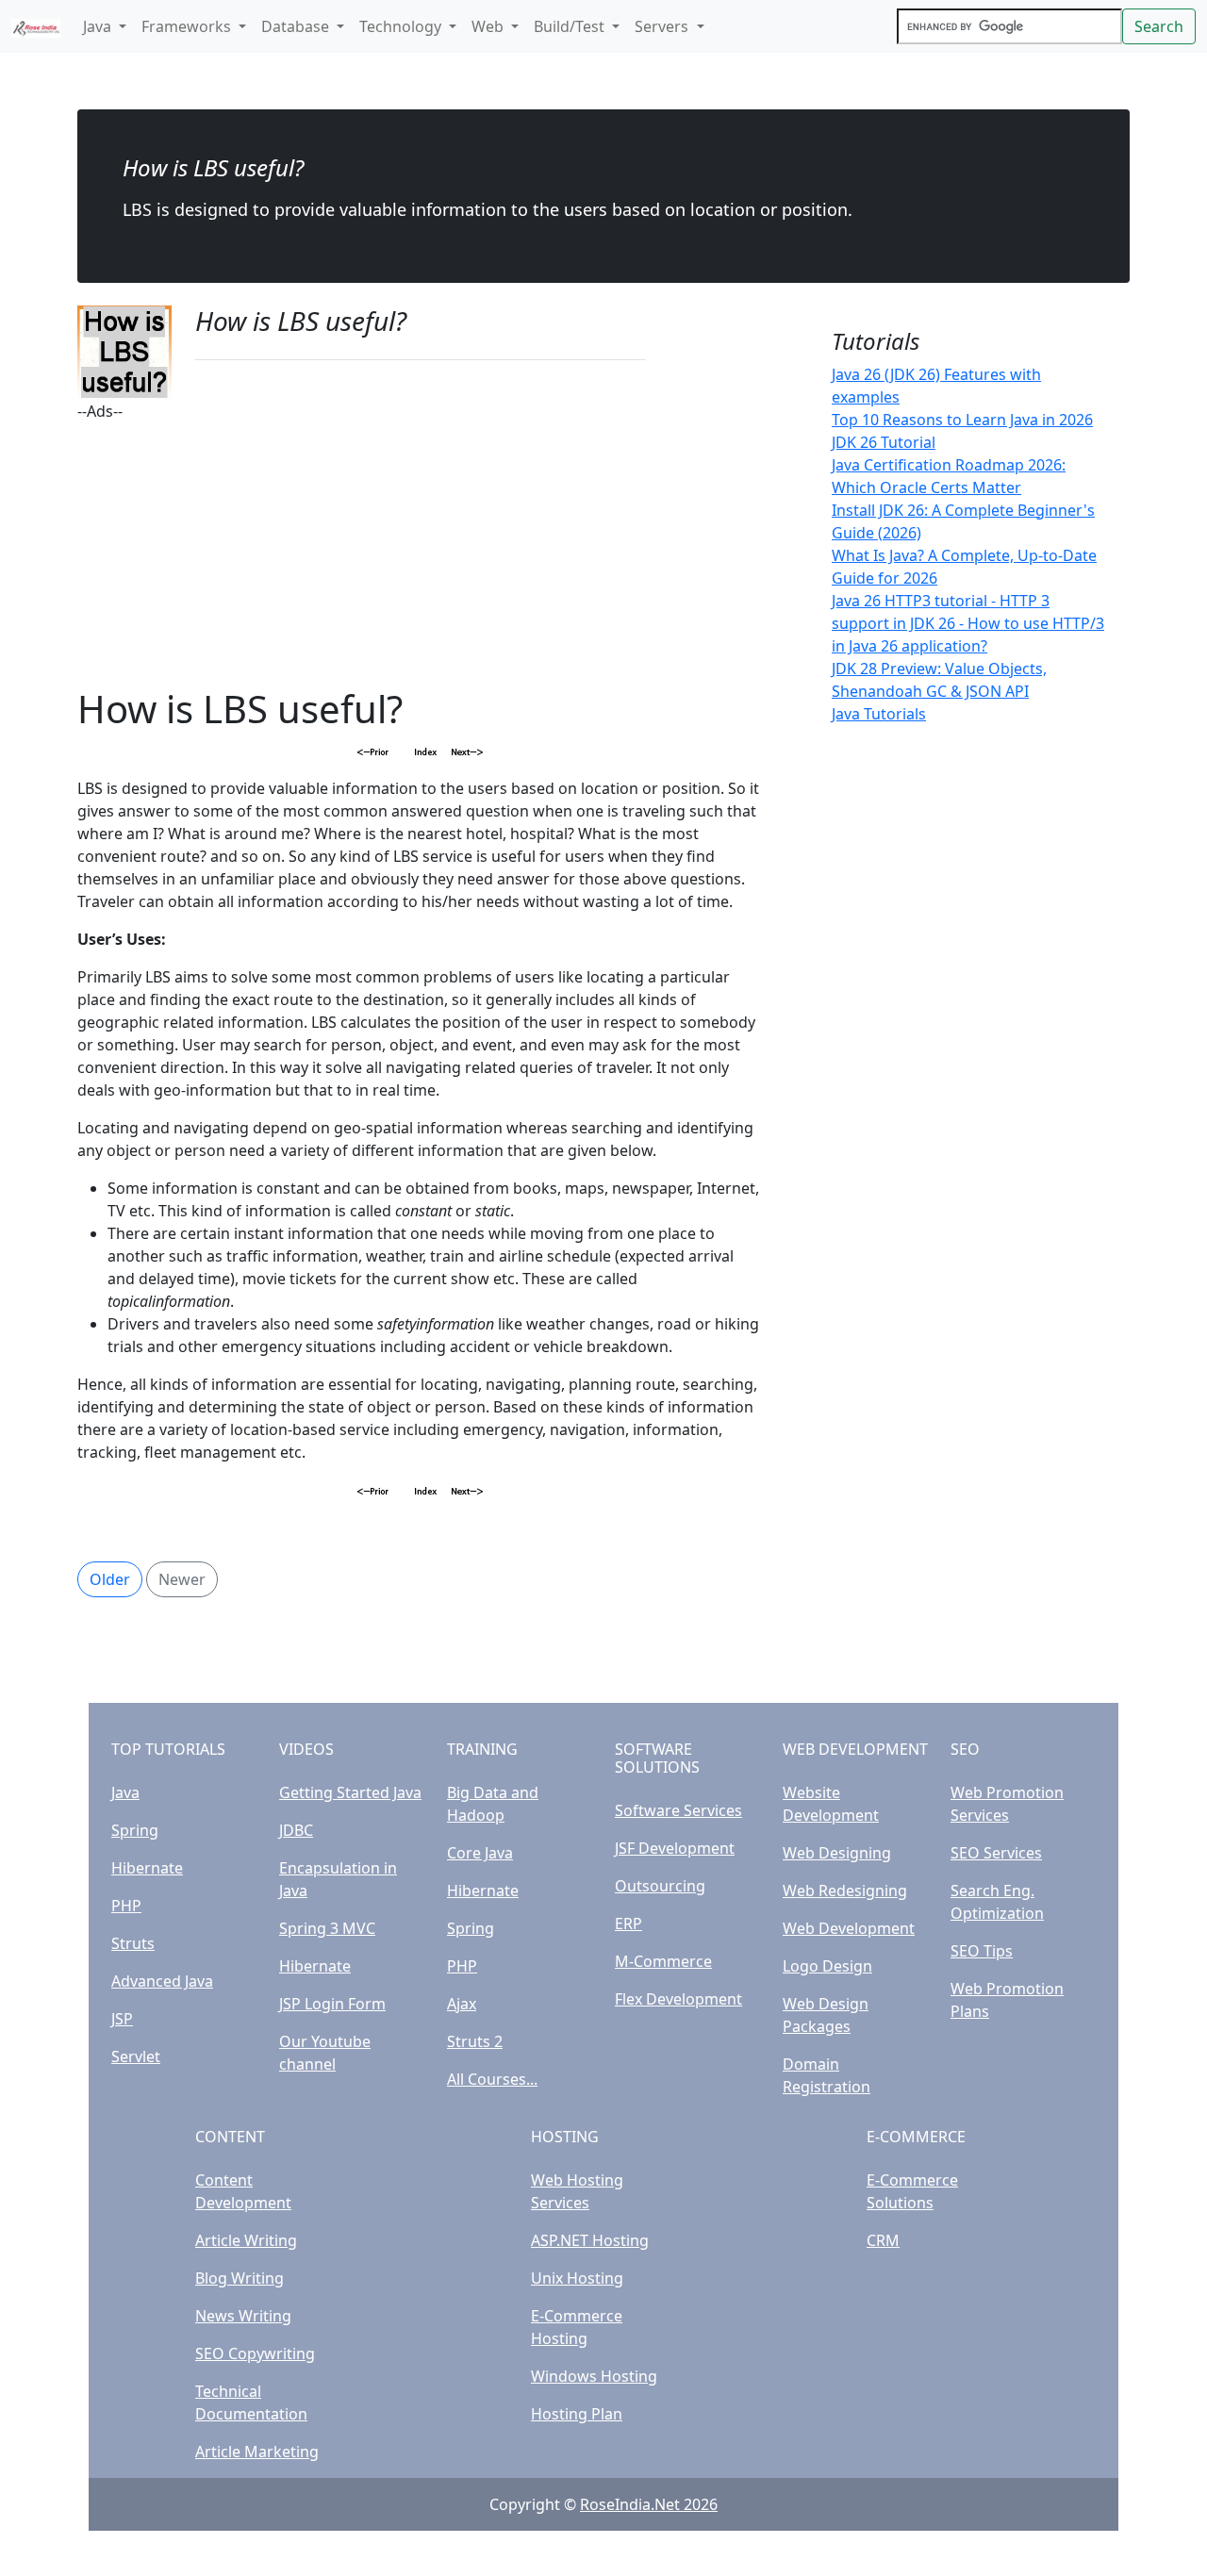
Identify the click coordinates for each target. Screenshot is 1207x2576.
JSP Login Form (332, 2004)
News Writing (243, 2316)
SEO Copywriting (255, 2353)
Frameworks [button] (188, 26)
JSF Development (675, 1848)
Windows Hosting (594, 2376)
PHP (126, 1906)
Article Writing (246, 2240)
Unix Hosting (577, 2278)
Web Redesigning (845, 1891)
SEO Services (996, 1853)
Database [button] (297, 26)
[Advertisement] (421, 554)
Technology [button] (402, 26)
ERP (628, 1924)
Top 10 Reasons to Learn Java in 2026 (962, 420)
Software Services (678, 1810)
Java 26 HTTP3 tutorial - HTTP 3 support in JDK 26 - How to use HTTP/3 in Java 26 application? (968, 623)
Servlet (136, 2056)
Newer (182, 1579)
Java (125, 1792)
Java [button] (99, 26)
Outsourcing (660, 1886)
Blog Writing (240, 2278)
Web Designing (837, 1853)
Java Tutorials (879, 714)
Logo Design (827, 1966)
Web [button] (489, 26)
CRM (883, 2240)
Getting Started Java (350, 1792)
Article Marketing (257, 2452)
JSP (122, 2019)
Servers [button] (663, 26)
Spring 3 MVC (327, 1928)
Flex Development (678, 1999)
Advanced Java (162, 1981)
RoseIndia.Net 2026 (649, 2504)
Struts (133, 1943)
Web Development (849, 1928)
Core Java (480, 1853)
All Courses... (492, 2079)
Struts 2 (475, 2041)
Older (110, 1579)
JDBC (296, 1830)
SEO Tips (982, 1951)
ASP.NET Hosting (590, 2240)
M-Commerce (663, 1961)
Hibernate (147, 1868)
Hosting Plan (577, 2414)
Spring (135, 1830)
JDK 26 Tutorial (884, 442)
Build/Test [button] (571, 26)
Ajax (462, 2004)
